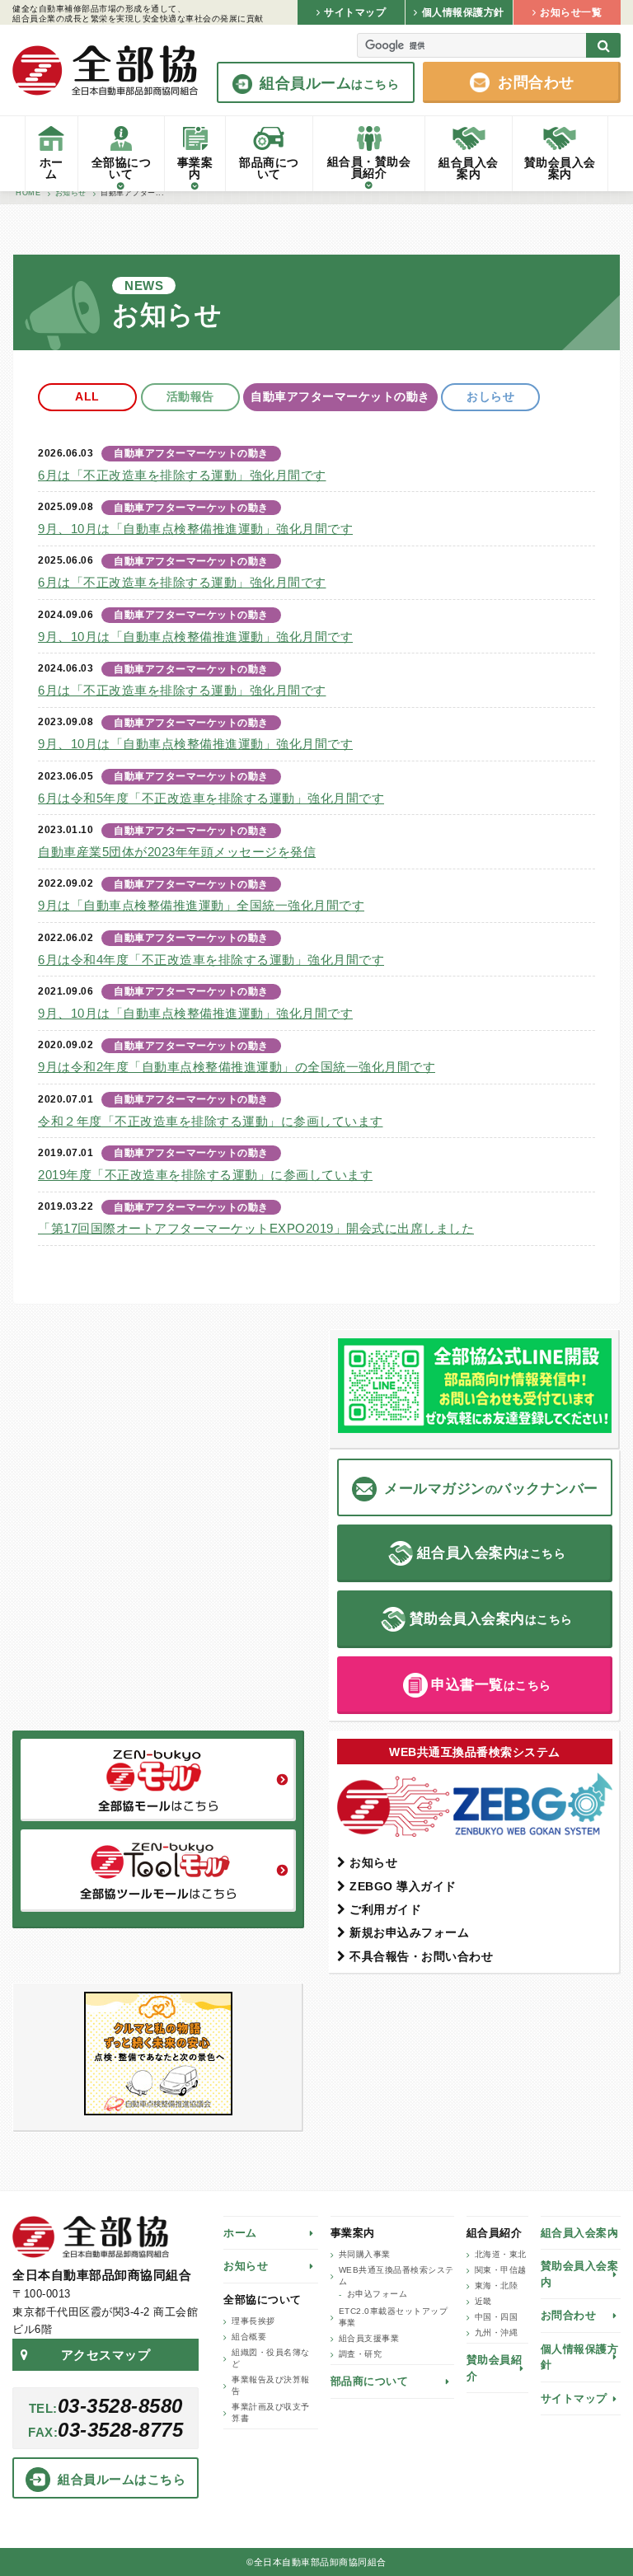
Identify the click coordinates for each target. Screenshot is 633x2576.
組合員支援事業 (369, 2338)
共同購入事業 (365, 2254)
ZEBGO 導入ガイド (403, 1886)
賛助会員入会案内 (580, 2274)
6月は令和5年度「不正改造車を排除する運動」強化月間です (211, 798)
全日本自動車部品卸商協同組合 (105, 70)
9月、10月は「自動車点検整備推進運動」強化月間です (195, 529)
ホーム (240, 2233)
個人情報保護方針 (580, 2357)
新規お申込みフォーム (409, 1932)
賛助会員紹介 (495, 2368)
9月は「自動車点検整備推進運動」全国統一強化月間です (201, 905)
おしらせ (490, 396)
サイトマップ (574, 2398)
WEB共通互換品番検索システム (396, 2276)
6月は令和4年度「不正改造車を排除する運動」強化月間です (211, 960)
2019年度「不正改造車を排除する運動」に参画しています (205, 1175)
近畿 (483, 2301)
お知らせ (373, 1862)
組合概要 (249, 2337)
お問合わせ (569, 2315)
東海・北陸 (497, 2286)
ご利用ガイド (385, 1909)
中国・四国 (497, 2317)
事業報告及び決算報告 (271, 2385)
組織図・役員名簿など (271, 2358)
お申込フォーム (377, 2294)
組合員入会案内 (580, 2233)
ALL (87, 396)
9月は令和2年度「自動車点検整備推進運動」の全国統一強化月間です (237, 1067)
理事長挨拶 (253, 2321)
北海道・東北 (501, 2254)
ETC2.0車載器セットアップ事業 (394, 2317)
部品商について (370, 2381)
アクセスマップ (106, 2355)
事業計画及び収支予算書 (271, 2412)
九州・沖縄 (497, 2332)
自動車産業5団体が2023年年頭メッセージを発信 (177, 852)
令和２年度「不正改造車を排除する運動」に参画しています (211, 1121)
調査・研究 (361, 2354)
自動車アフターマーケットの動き (340, 396)
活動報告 (190, 396)
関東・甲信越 (501, 2270)
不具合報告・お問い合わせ (421, 1956)
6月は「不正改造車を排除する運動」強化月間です (182, 475)
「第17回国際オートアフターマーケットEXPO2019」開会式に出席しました (256, 1228)
